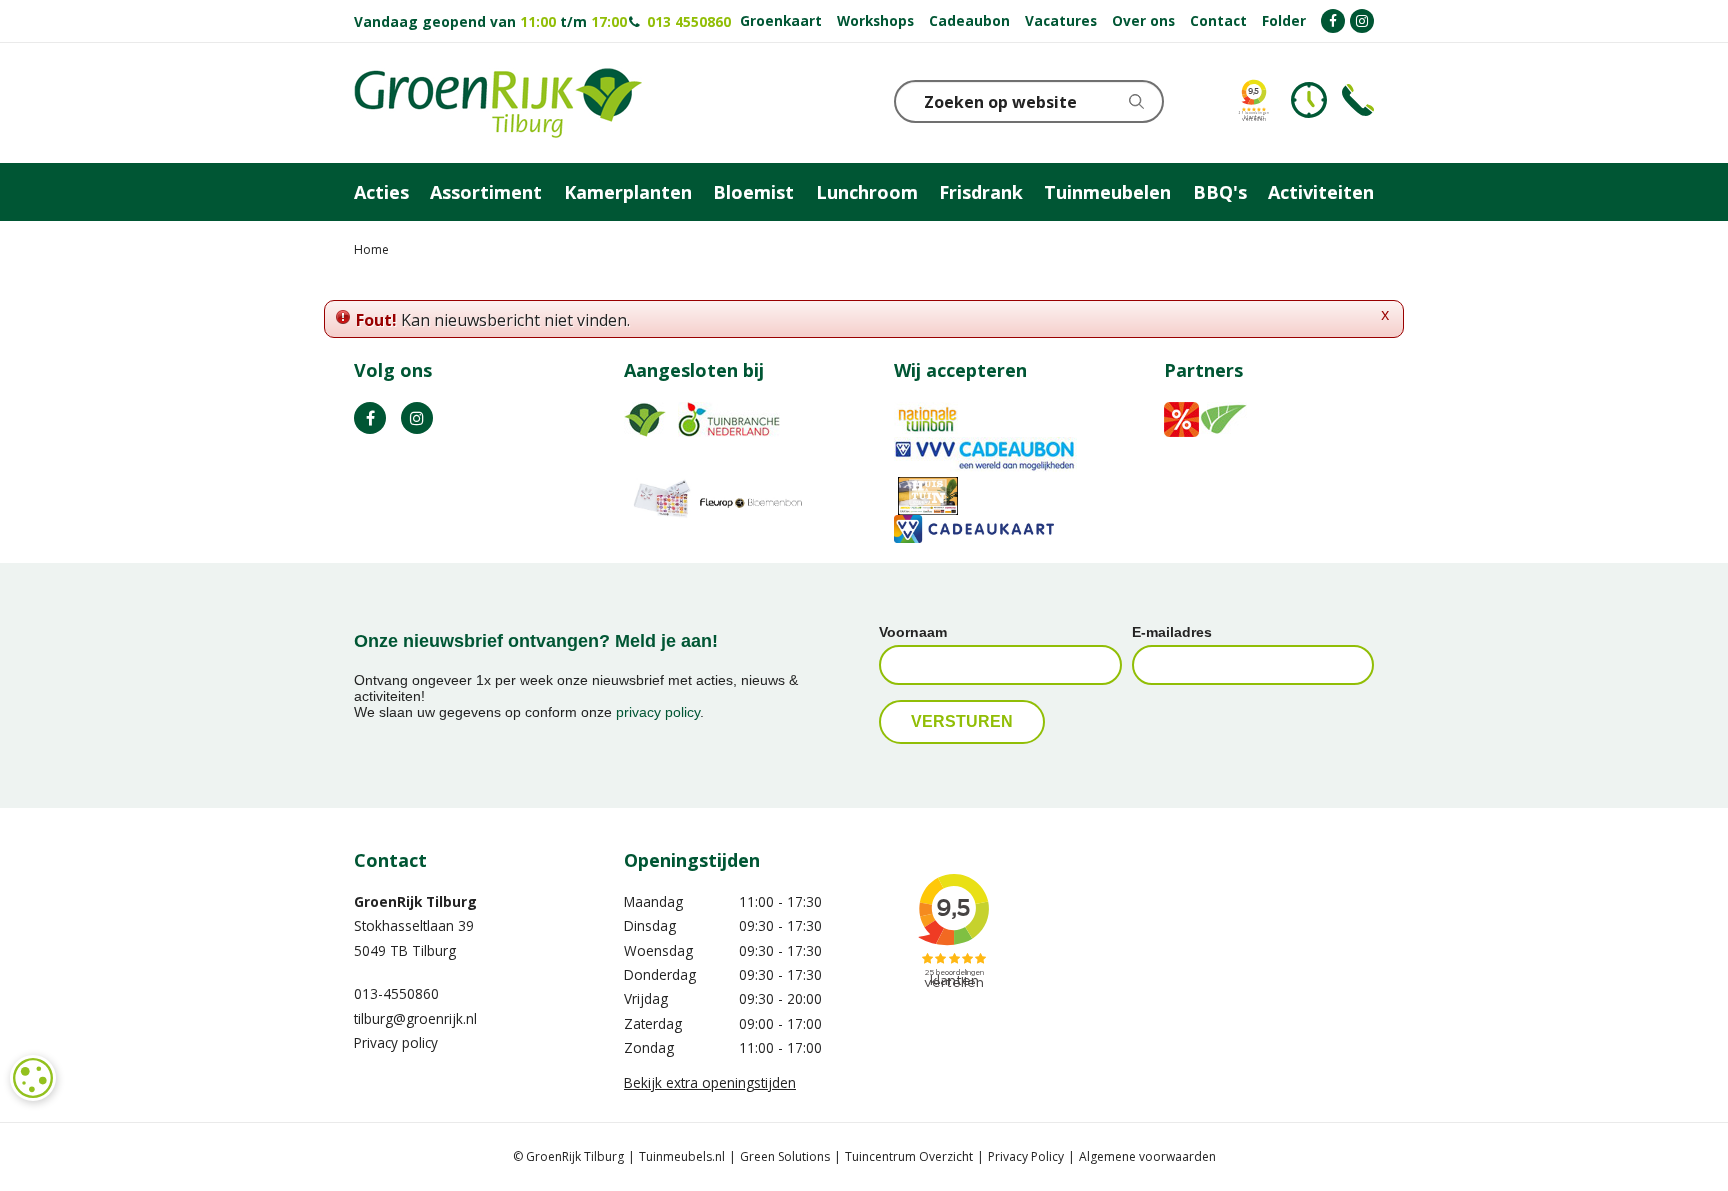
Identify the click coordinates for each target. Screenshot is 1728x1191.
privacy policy (658, 712)
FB (370, 418)
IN (417, 418)
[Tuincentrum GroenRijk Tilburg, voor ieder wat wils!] (498, 103)
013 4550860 (687, 21)
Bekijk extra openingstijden (710, 1082)
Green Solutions (785, 1156)
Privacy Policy (1026, 1156)
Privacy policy (396, 1042)
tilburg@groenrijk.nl (415, 1018)
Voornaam (913, 632)
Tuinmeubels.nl (682, 1156)
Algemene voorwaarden (1147, 1156)
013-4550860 (396, 993)
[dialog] (33, 1078)
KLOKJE (1309, 100)
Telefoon (1358, 100)
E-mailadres (1172, 632)
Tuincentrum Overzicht (909, 1156)
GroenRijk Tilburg (415, 901)
